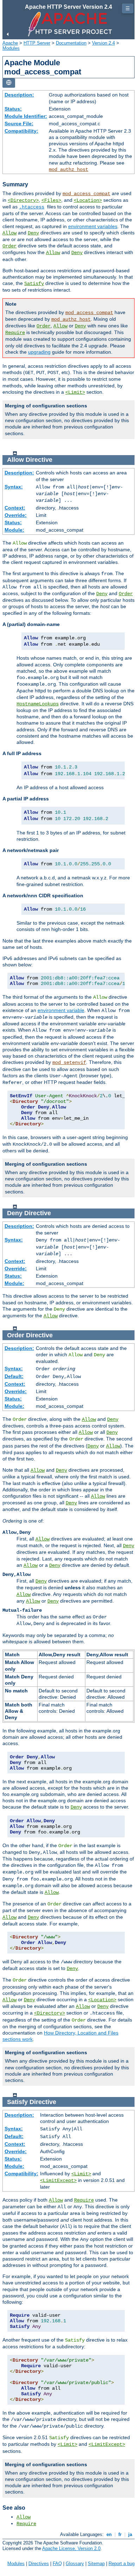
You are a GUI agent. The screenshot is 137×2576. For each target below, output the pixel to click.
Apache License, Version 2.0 (71, 2548)
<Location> (88, 200)
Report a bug (122, 2564)
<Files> (51, 200)
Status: (13, 109)
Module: (14, 530)
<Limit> (75, 392)
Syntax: (14, 487)
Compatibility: (21, 131)
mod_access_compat (86, 194)
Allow (9, 233)
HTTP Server (37, 43)
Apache (10, 43)
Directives (39, 2564)
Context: (15, 508)
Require (15, 333)
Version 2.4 (103, 43)
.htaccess (32, 207)
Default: (14, 1376)
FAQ (57, 2564)
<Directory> (23, 200)
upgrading (39, 352)
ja (130, 2534)
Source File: (19, 124)
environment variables (93, 226)
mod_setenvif (69, 1063)
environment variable (61, 1010)
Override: (16, 515)
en (109, 2534)
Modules (11, 48)
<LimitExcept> (58, 2181)
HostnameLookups (38, 704)
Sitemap (96, 2564)
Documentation (71, 43)
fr (120, 2534)
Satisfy (34, 284)
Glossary (75, 2564)
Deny (33, 233)
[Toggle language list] (9, 83)
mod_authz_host (68, 169)
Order (9, 246)
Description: (19, 95)
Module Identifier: (26, 116)
